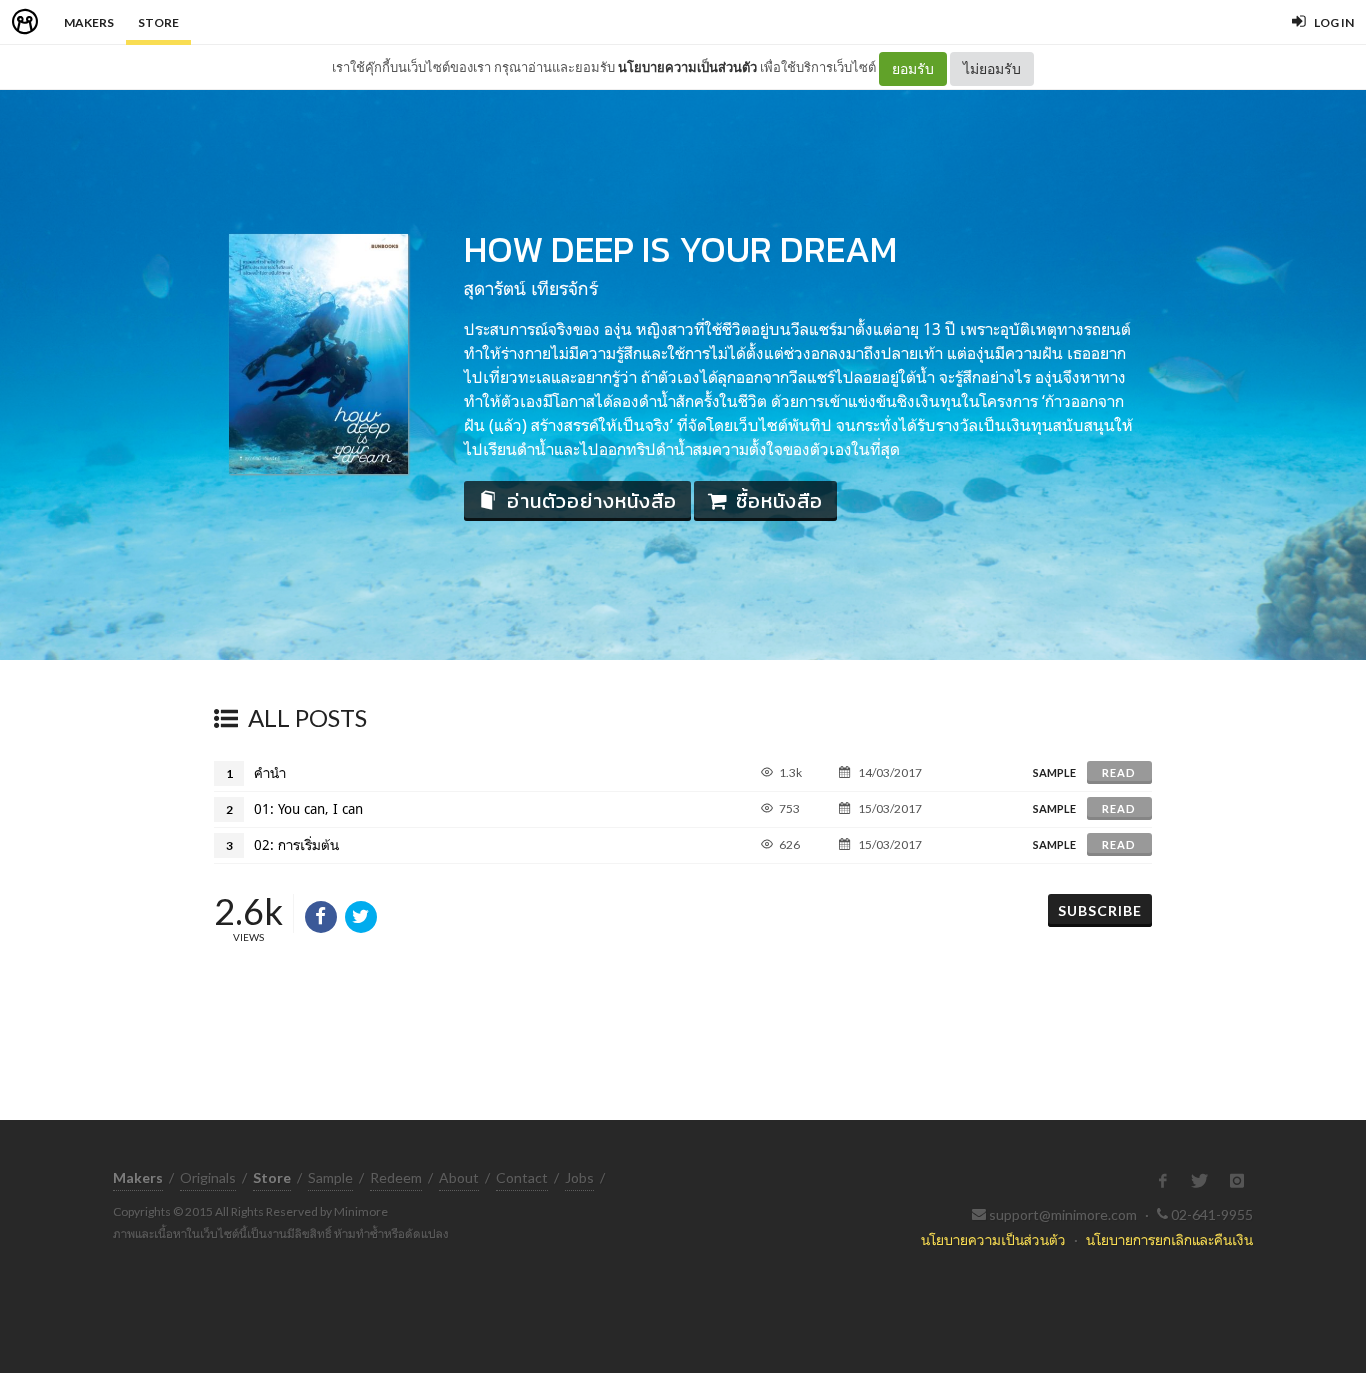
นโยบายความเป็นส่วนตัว (687, 67)
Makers (89, 22)
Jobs (579, 1177)
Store (158, 22)
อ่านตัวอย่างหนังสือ (592, 501)
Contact (522, 1177)
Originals (208, 1177)
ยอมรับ (913, 68)
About (459, 1177)
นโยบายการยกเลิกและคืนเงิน (1169, 1239)
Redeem (396, 1177)
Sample (330, 1177)
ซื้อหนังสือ (779, 501)
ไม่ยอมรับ (992, 68)
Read (1119, 772)
